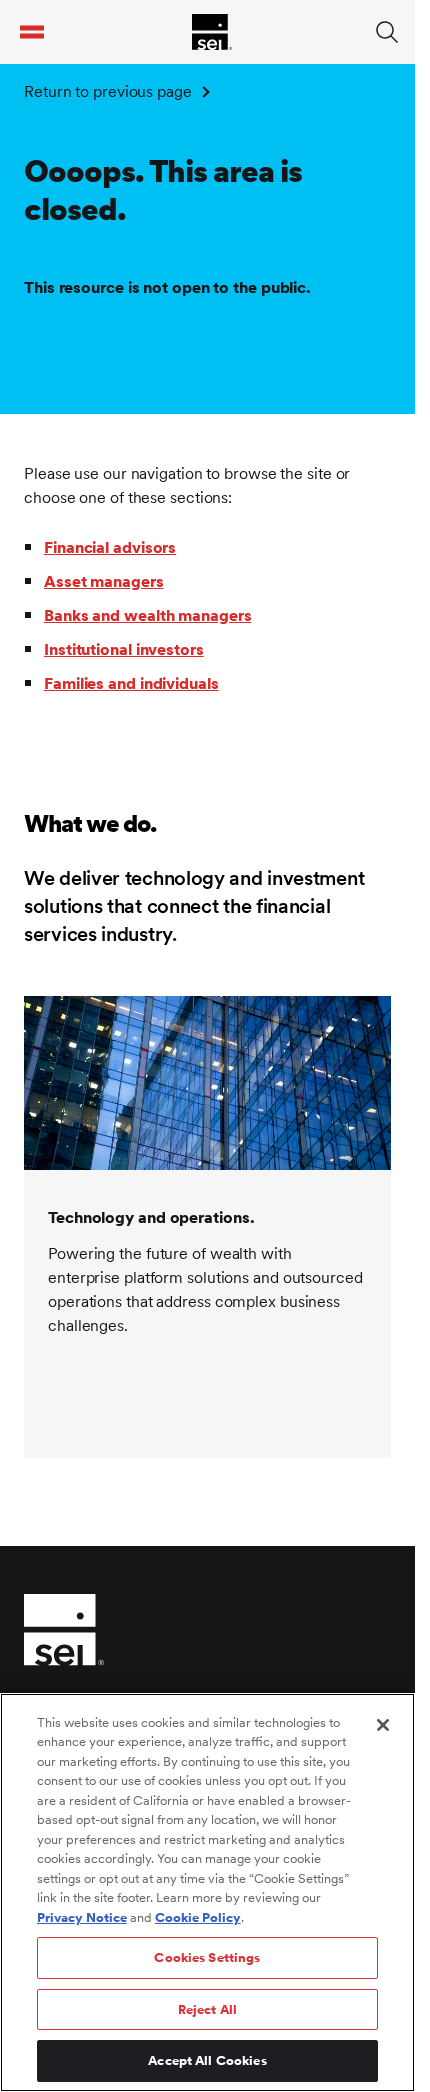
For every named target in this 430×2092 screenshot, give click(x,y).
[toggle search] (387, 32)
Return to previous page (108, 91)
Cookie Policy (198, 1917)
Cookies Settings (207, 1957)
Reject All (207, 2009)
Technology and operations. (151, 1217)
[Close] (383, 1725)
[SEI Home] (212, 32)
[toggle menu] (32, 32)
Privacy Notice (82, 1917)
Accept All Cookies (207, 2060)
